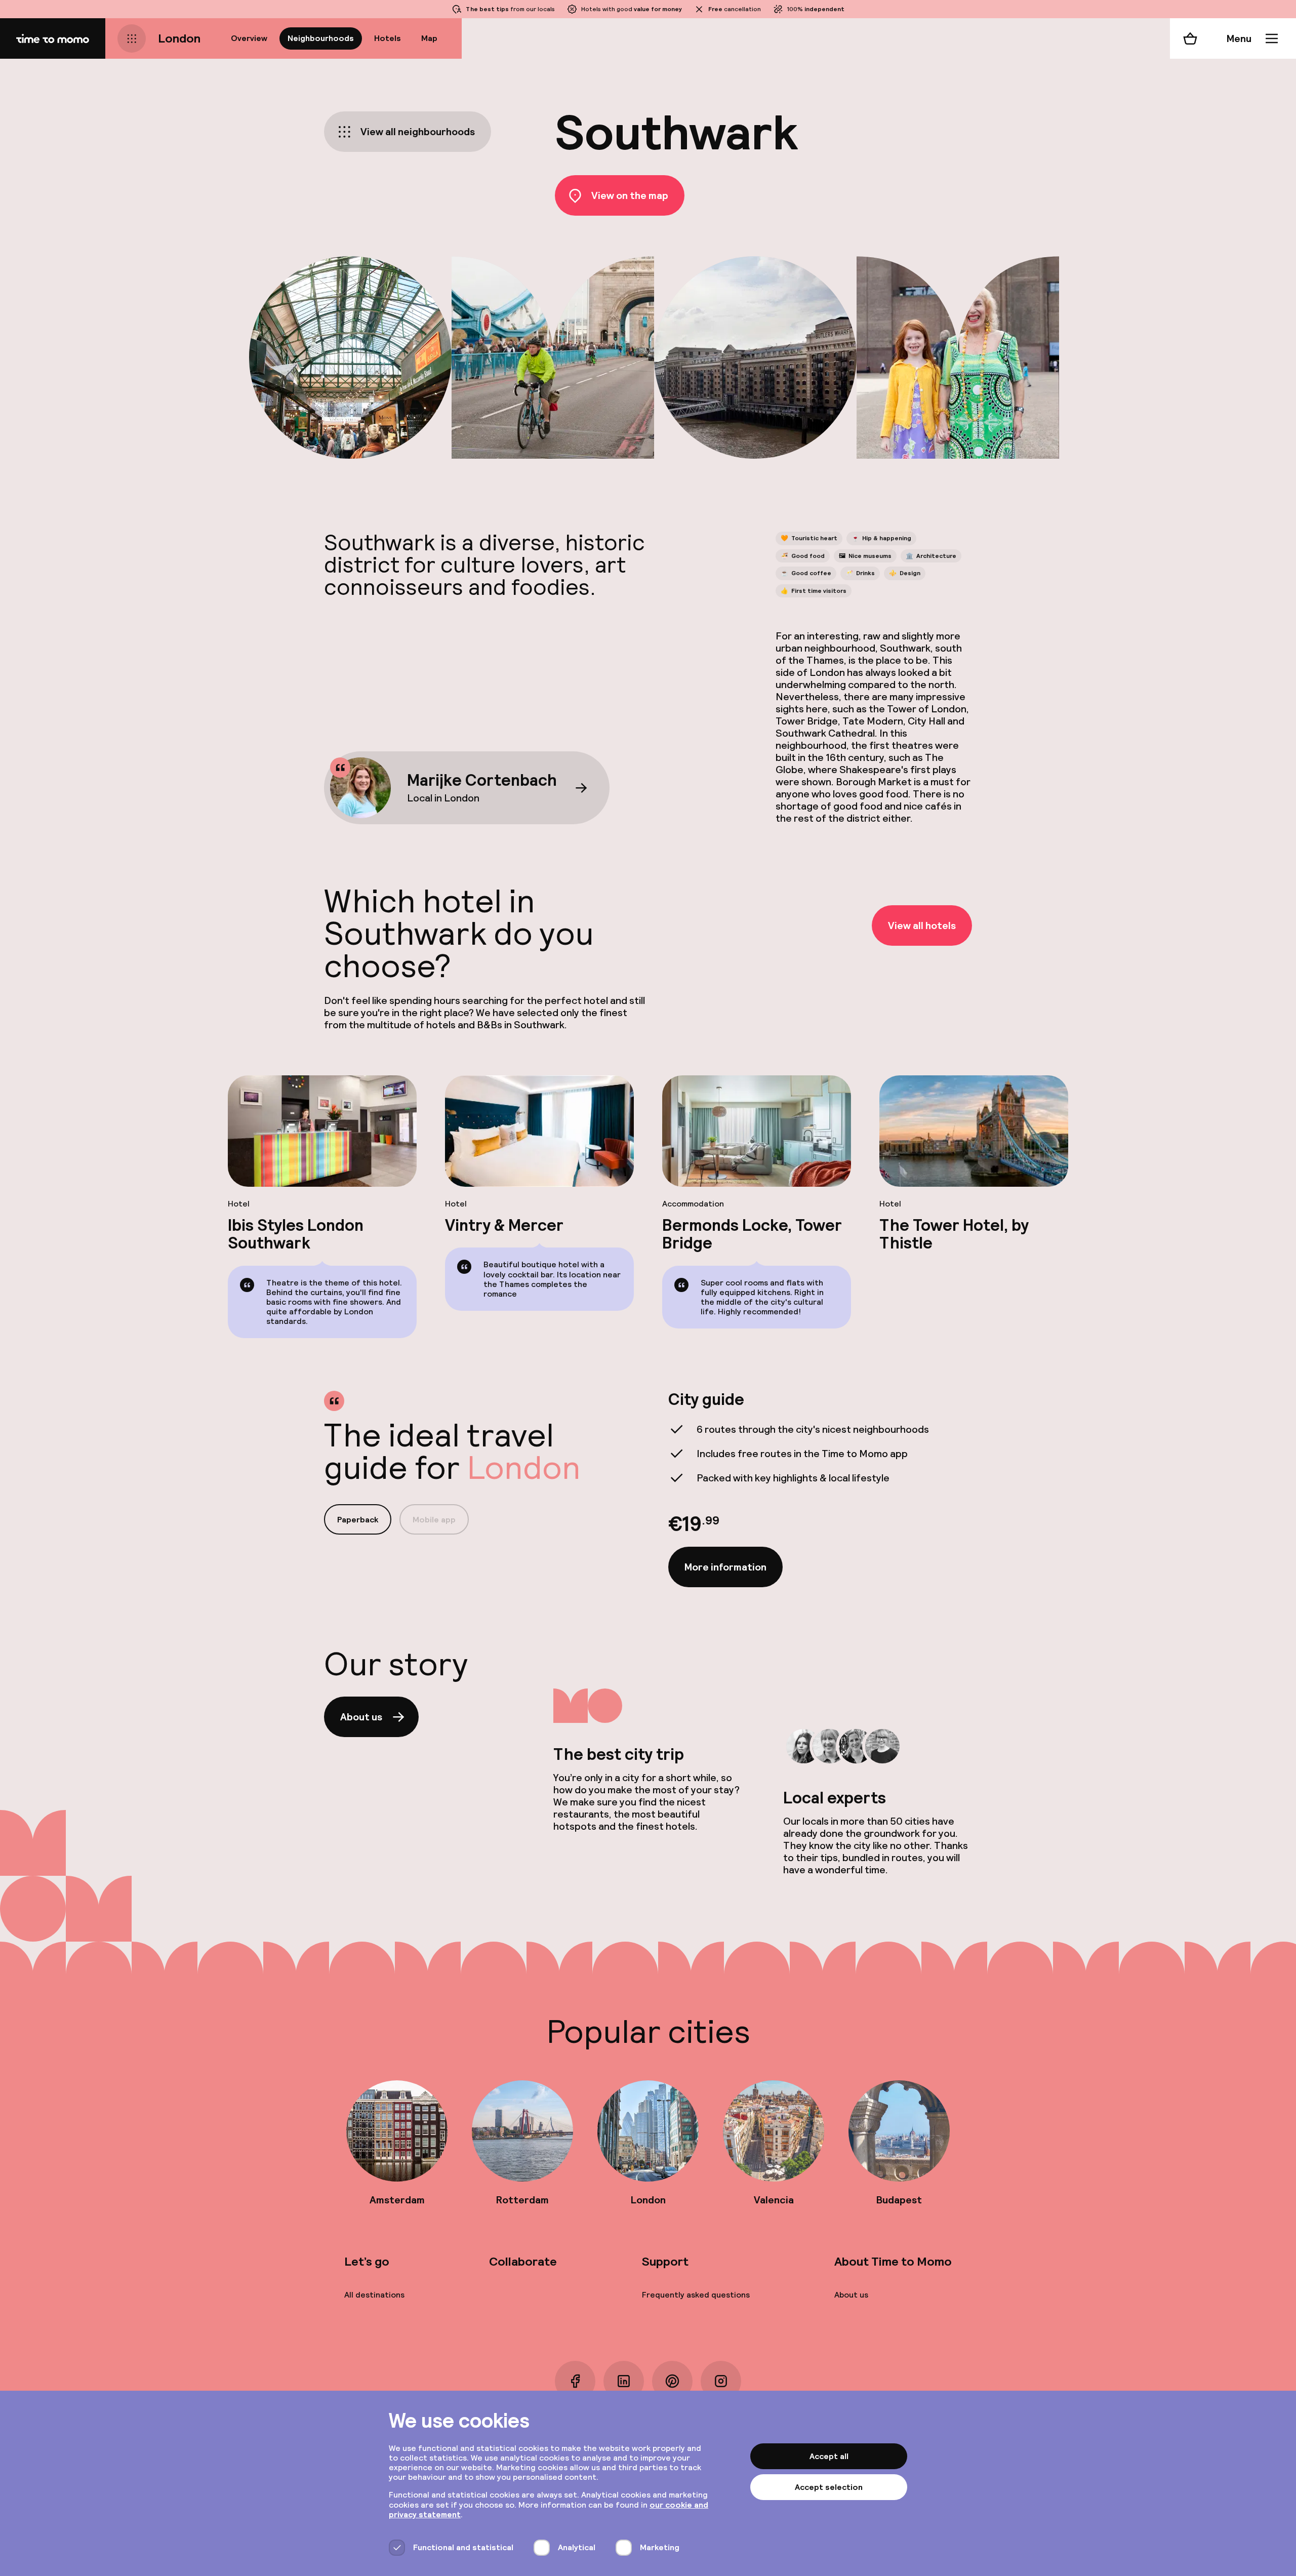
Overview (249, 38)
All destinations (374, 2295)
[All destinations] (132, 38)
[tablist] (396, 1519)
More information (725, 1567)
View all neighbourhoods (418, 132)
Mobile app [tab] (434, 1520)
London (179, 38)
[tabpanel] (820, 1489)
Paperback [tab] (358, 1520)
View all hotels (922, 925)
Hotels (388, 38)
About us (361, 1717)
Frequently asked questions (696, 2295)
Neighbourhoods (321, 38)
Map (429, 38)
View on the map (630, 195)
